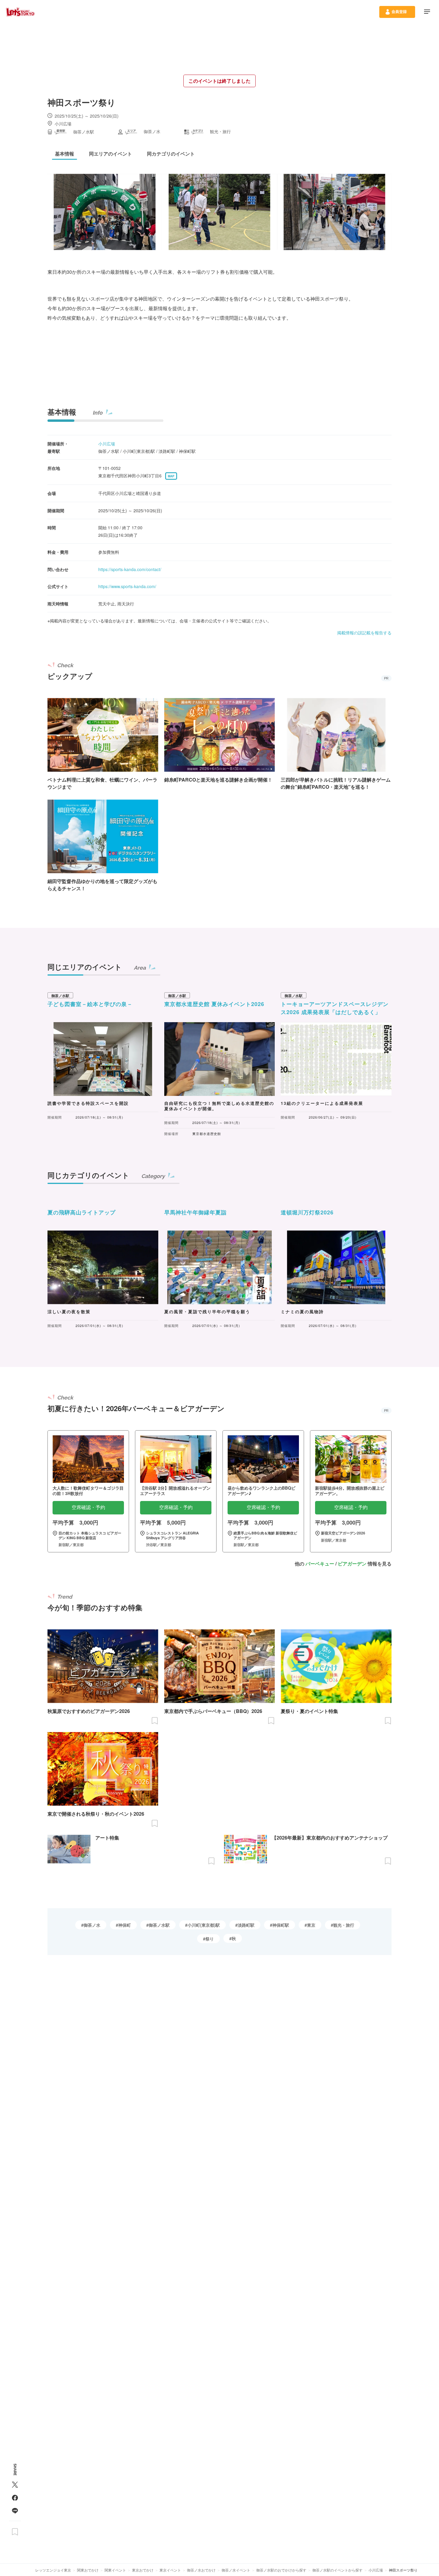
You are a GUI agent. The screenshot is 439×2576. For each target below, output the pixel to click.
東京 (311, 1925)
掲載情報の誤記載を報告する (364, 633)
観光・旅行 (344, 1925)
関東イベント (115, 2570)
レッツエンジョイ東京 (53, 2570)
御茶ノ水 (92, 1925)
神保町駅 (281, 1925)
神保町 (125, 1925)
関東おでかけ (88, 2570)
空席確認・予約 (88, 1507)
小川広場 (107, 444)
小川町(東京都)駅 (204, 1925)
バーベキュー (320, 1564)
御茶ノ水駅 (159, 1925)
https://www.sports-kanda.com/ (127, 586)
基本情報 (62, 412)
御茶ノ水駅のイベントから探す (337, 2570)
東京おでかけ (143, 2570)
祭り (210, 1939)
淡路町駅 (246, 1925)
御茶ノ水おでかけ (201, 2570)
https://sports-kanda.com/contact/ (130, 569)
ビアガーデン (352, 1564)
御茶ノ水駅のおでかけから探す (281, 2570)
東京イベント (170, 2570)
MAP (171, 476)
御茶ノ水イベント (236, 2570)
